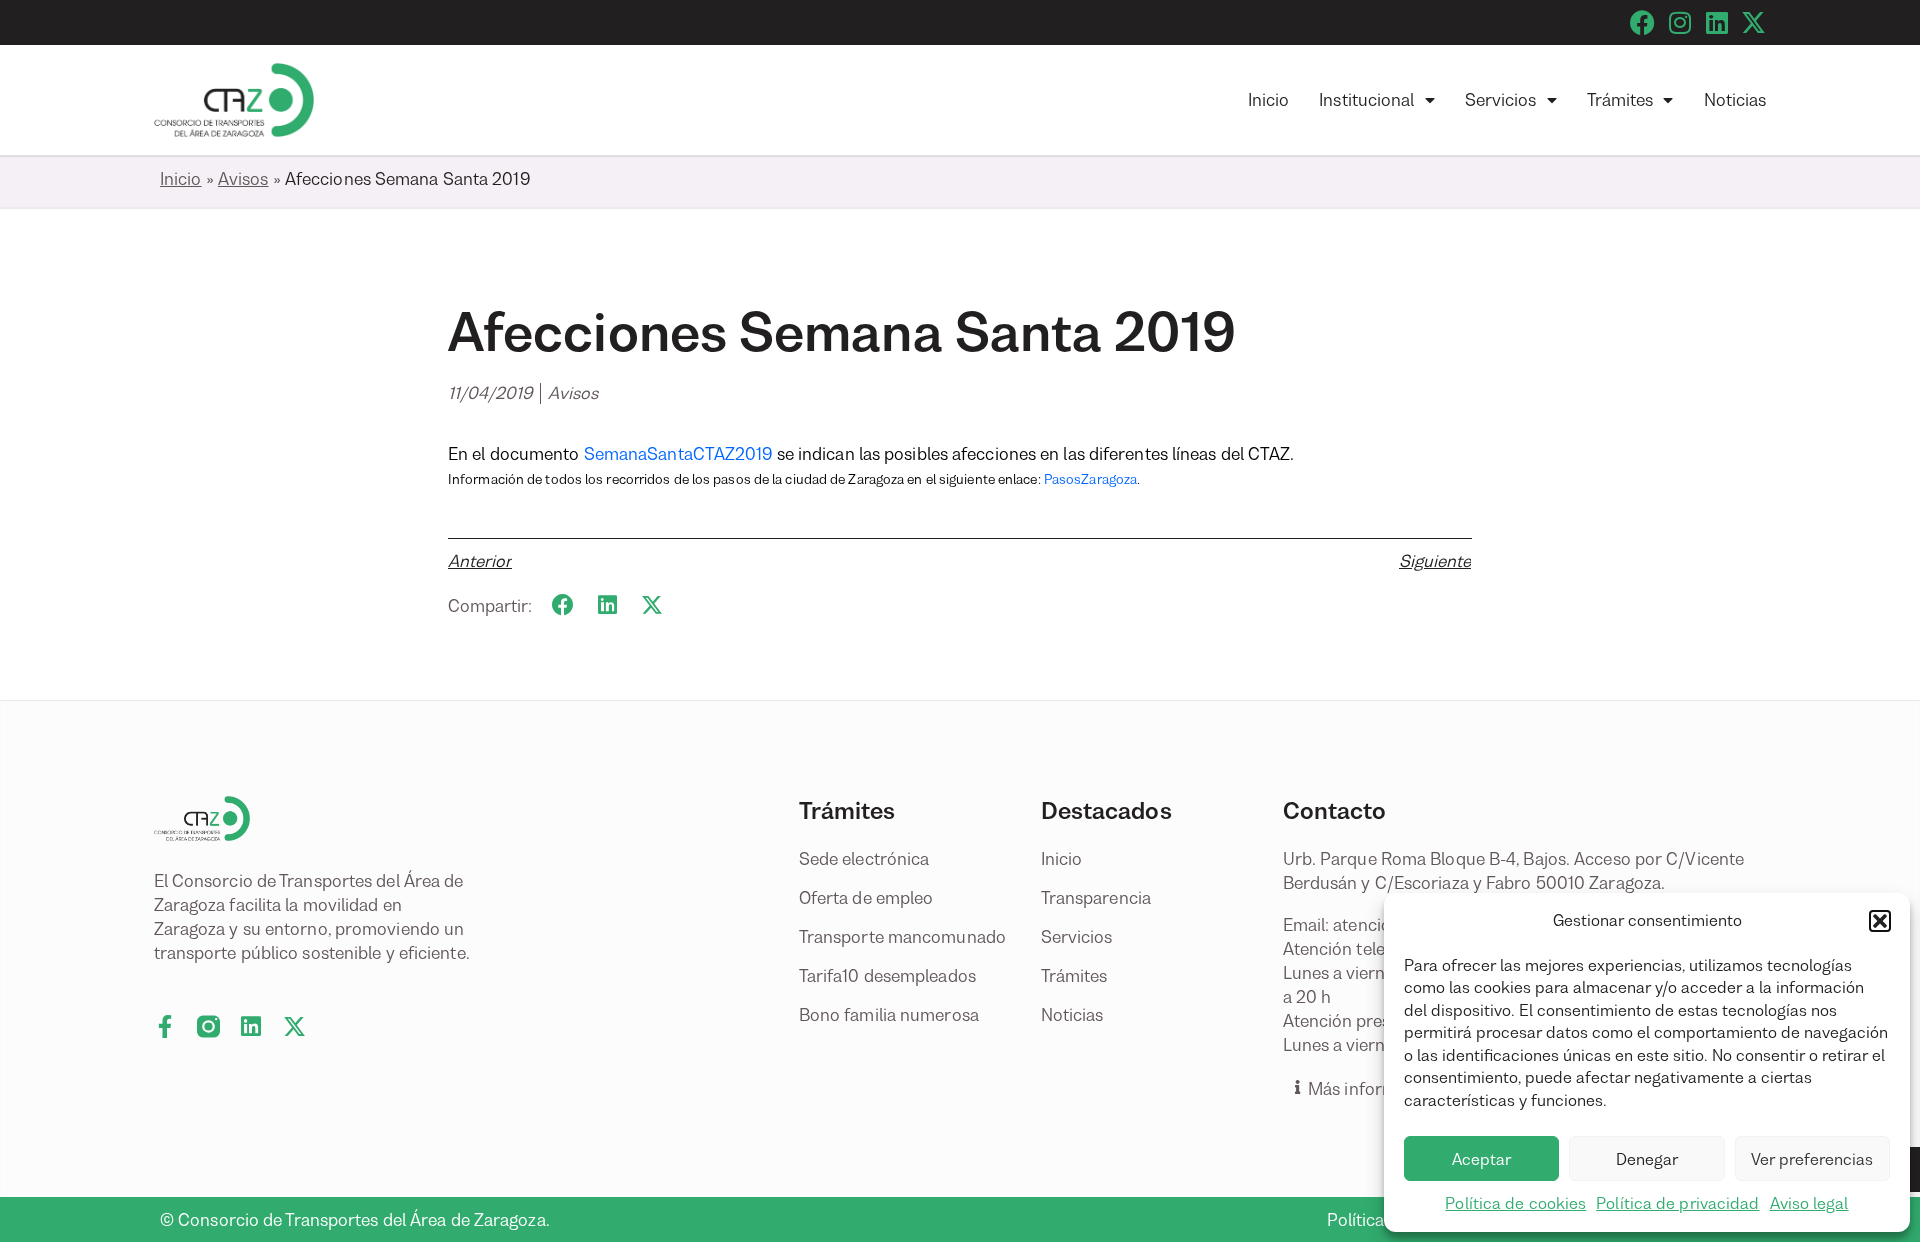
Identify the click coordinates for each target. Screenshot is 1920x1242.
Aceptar (1481, 1159)
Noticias (1735, 100)
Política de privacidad (1677, 1203)
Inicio (1269, 100)
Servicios (1501, 100)
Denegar (1647, 1159)
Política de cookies (1515, 1203)
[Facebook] (1642, 22)
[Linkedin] (1716, 22)
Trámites (1620, 100)
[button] (1880, 921)
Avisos (243, 179)
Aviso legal (1809, 1203)
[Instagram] (1679, 22)
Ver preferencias (1812, 1159)
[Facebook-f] (165, 1026)
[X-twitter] (1753, 22)
